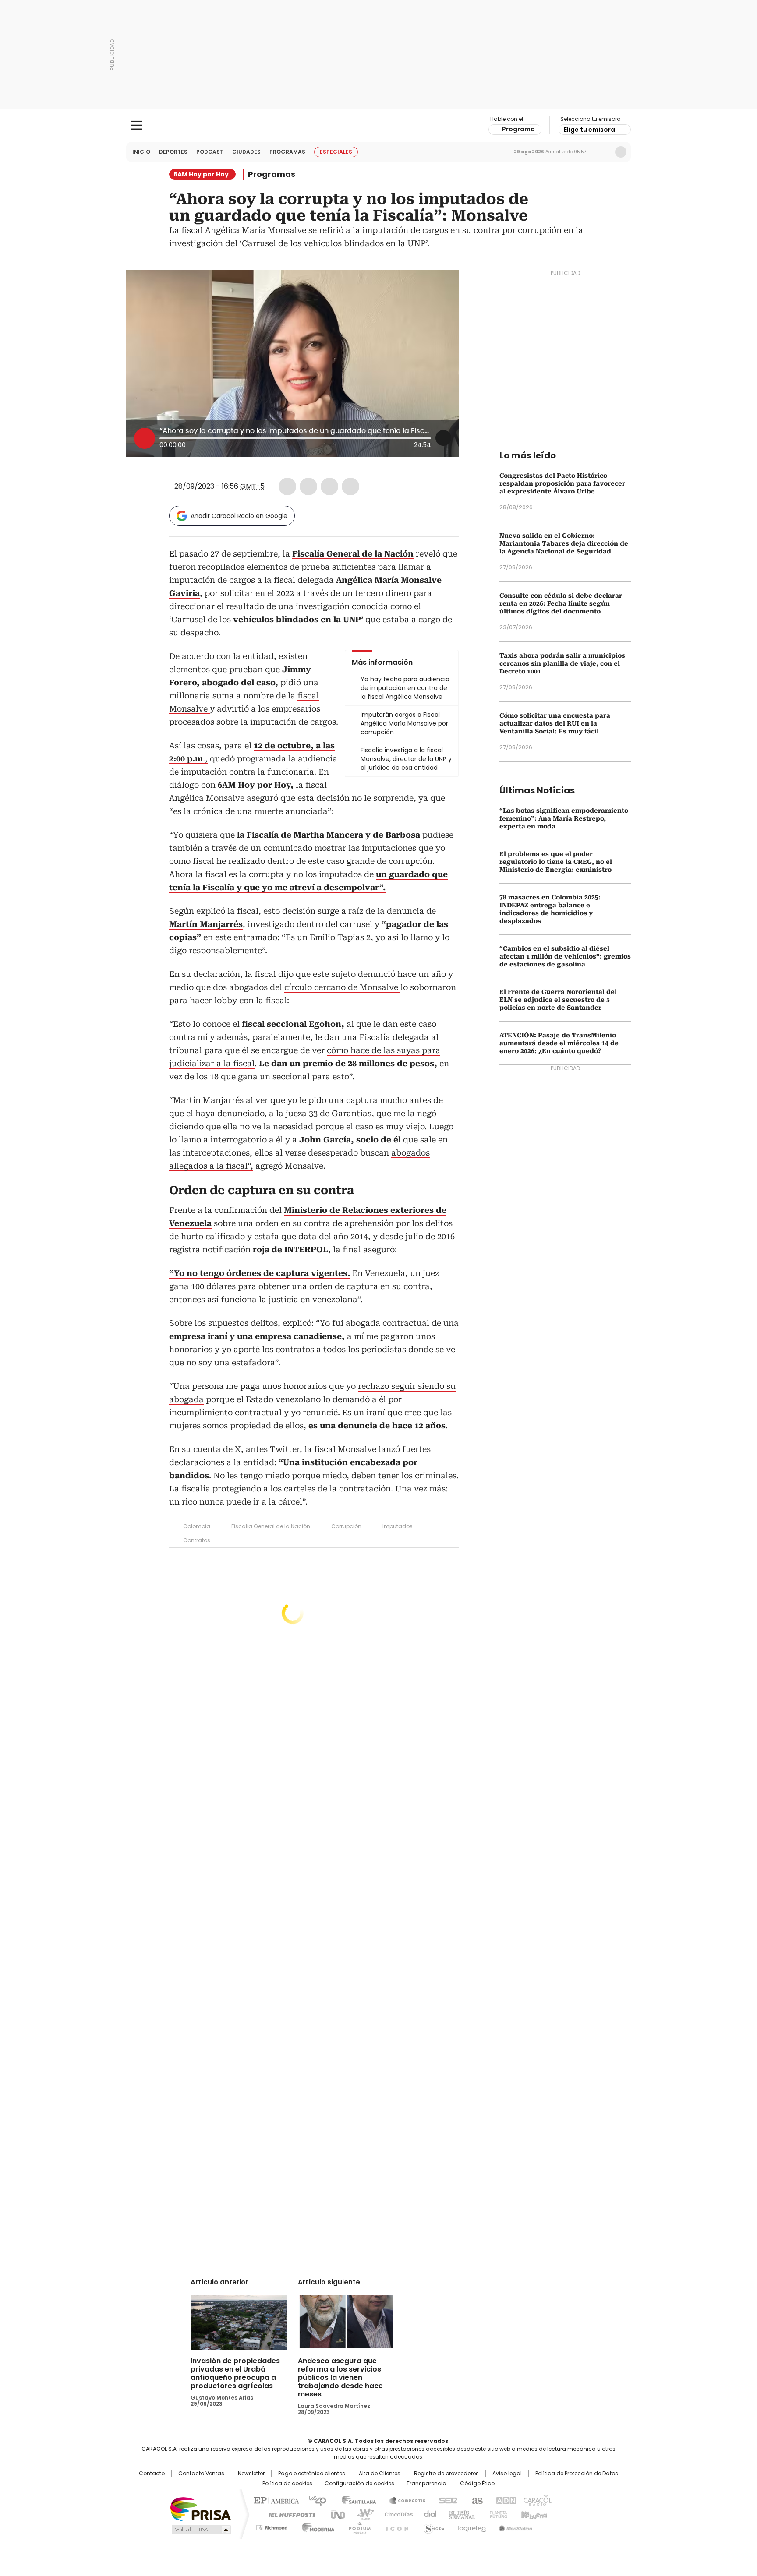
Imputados (398, 1526)
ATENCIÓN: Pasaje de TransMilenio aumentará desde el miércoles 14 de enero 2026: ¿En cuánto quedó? (559, 1043)
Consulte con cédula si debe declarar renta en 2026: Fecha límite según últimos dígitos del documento (561, 603)
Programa (518, 129)
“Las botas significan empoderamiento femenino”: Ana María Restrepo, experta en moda (564, 818)
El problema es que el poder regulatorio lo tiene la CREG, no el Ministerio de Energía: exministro (556, 862)
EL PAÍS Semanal (460, 2514)
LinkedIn (329, 486)
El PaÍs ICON (395, 2526)
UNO (335, 2514)
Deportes (173, 152)
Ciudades (246, 152)
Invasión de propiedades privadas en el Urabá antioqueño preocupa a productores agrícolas (235, 2373)
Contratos (197, 1540)
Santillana (355, 2500)
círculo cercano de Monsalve (342, 987)
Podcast (210, 152)
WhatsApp (350, 486)
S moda (432, 2526)
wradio (361, 2514)
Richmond (272, 2526)
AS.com (476, 2500)
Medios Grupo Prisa (200, 2530)
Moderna (316, 2526)
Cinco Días (396, 2514)
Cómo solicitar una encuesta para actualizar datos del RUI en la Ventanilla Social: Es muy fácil (555, 723)
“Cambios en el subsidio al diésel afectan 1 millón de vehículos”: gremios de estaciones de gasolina (565, 956)
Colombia (197, 1526)
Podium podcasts (357, 2526)
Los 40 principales (314, 2500)
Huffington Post (288, 2514)
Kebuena (533, 2514)
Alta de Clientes (380, 2474)
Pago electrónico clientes (312, 2474)
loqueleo (471, 2526)
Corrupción (346, 1526)
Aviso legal (507, 2474)
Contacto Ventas (201, 2474)
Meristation (514, 2526)
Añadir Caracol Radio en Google (239, 516)
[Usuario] (621, 152)
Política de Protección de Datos (577, 2474)
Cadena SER (446, 2500)
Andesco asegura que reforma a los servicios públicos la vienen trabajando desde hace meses (340, 2377)
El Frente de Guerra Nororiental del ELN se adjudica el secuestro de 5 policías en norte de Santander (558, 1000)
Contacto (152, 2474)
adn (504, 2500)
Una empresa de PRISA (201, 2508)
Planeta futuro (497, 2514)
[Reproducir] (145, 438)
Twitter (308, 486)
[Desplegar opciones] (443, 438)
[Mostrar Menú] (137, 125)
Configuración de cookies (359, 2484)
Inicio (141, 152)
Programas (287, 152)
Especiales (336, 152)
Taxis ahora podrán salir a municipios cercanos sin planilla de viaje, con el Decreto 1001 (562, 663)
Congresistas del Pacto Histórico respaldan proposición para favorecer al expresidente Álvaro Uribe (562, 483)
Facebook (287, 486)
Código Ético (477, 2484)
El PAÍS (275, 2500)
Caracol (537, 2500)
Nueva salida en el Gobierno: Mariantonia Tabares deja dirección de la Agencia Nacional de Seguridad (564, 543)
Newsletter (602, 152)
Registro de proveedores (446, 2474)
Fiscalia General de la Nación (271, 1526)
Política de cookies (287, 2484)
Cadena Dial (428, 2514)
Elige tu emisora (589, 130)
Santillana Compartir (403, 2500)
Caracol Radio (379, 126)
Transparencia (426, 2484)
